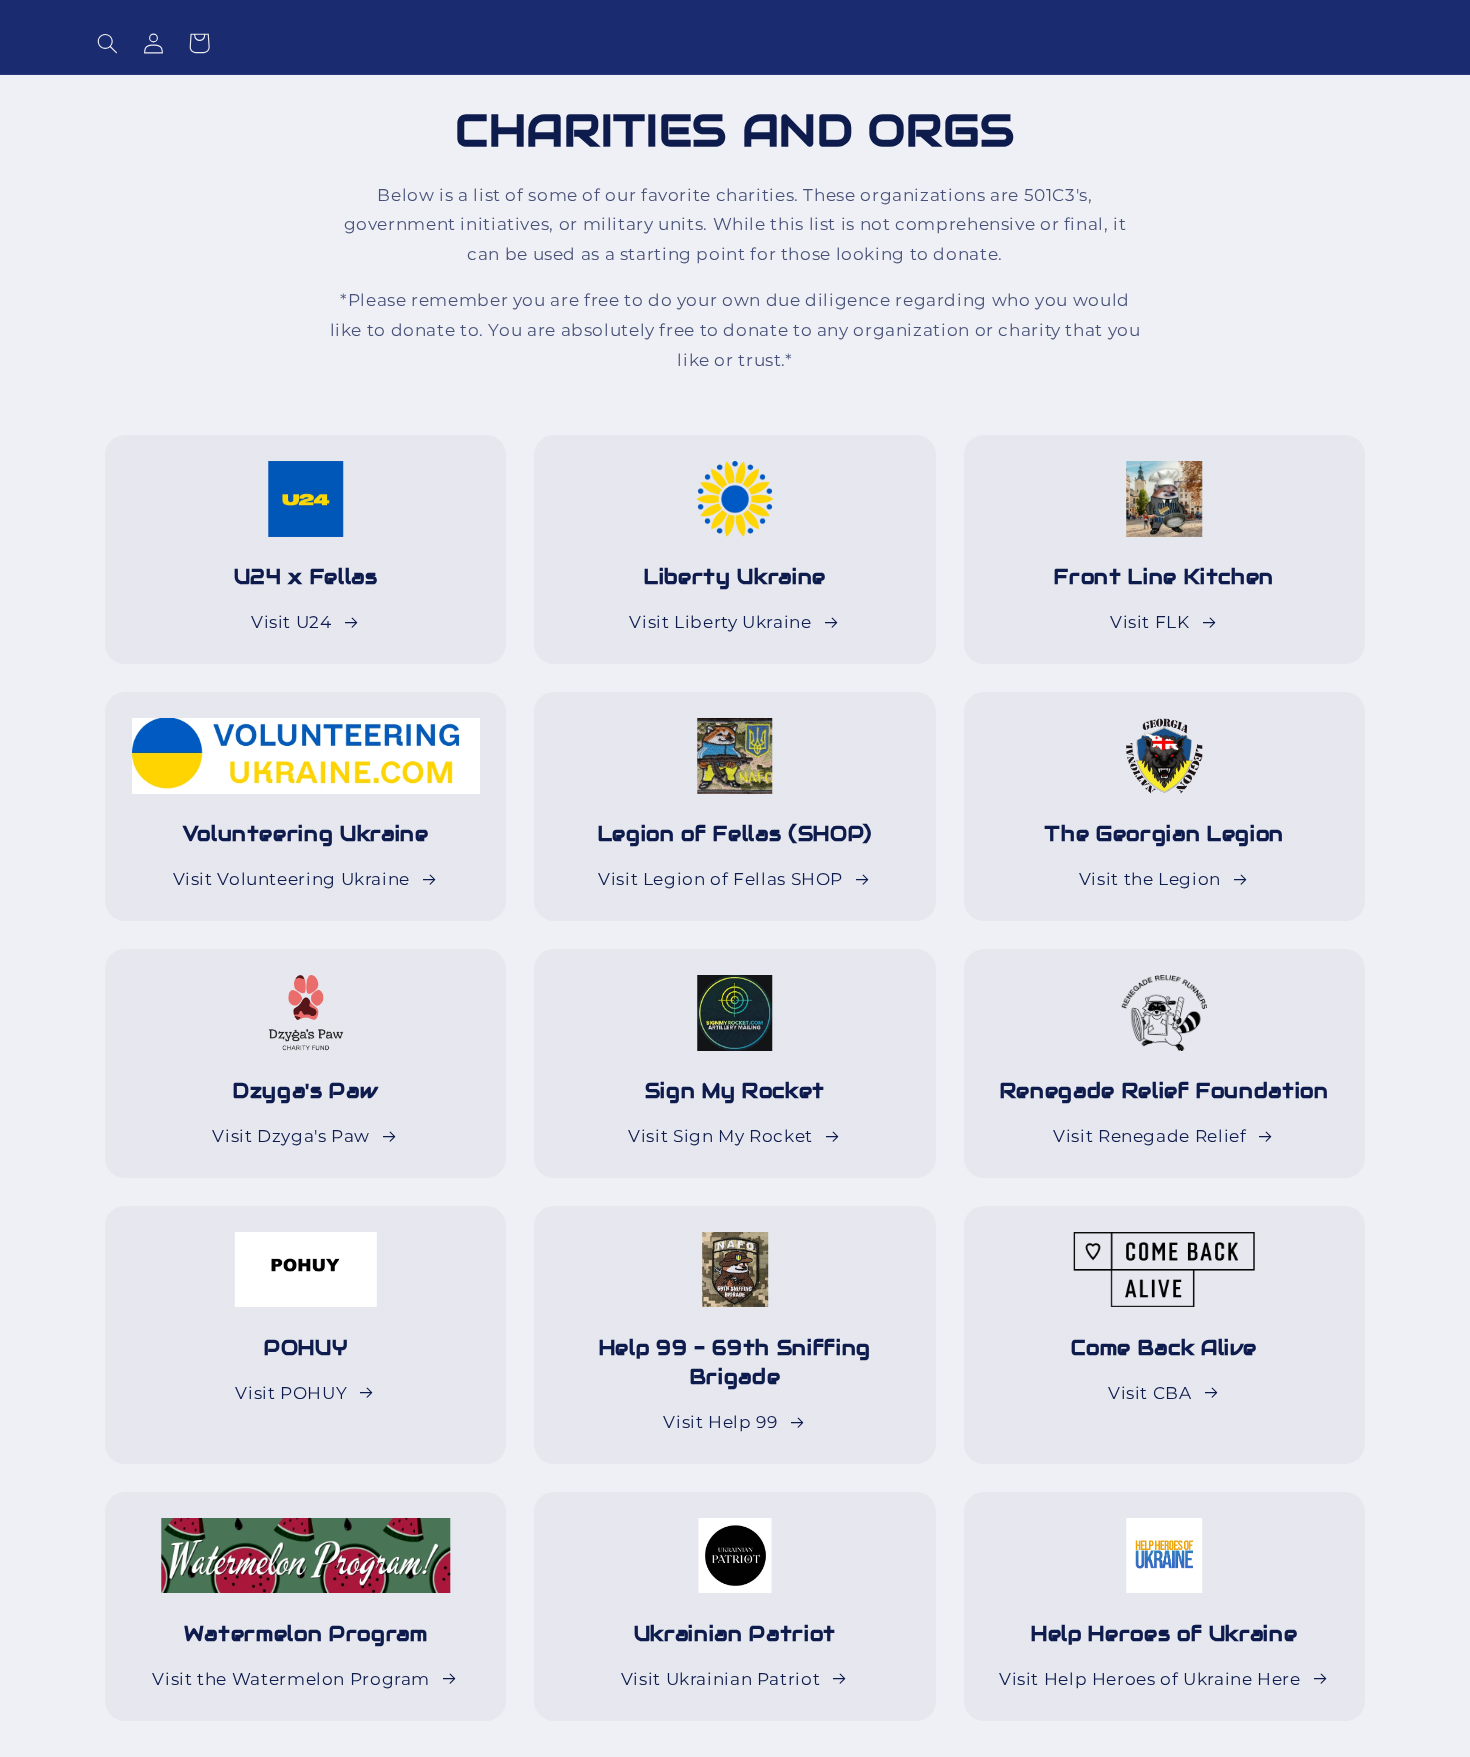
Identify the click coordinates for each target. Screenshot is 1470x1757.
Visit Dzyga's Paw (291, 1136)
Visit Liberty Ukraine (720, 622)
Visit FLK (1150, 622)
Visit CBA (1150, 1393)
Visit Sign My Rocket (720, 1136)
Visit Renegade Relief (1149, 1136)
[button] (107, 43)
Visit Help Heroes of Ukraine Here (1150, 1679)
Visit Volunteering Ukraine (291, 879)
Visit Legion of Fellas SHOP (720, 879)
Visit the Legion (1150, 879)
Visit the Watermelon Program (291, 1679)
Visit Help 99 (720, 1422)
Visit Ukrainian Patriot (721, 1679)
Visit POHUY (291, 1393)
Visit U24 (291, 622)
